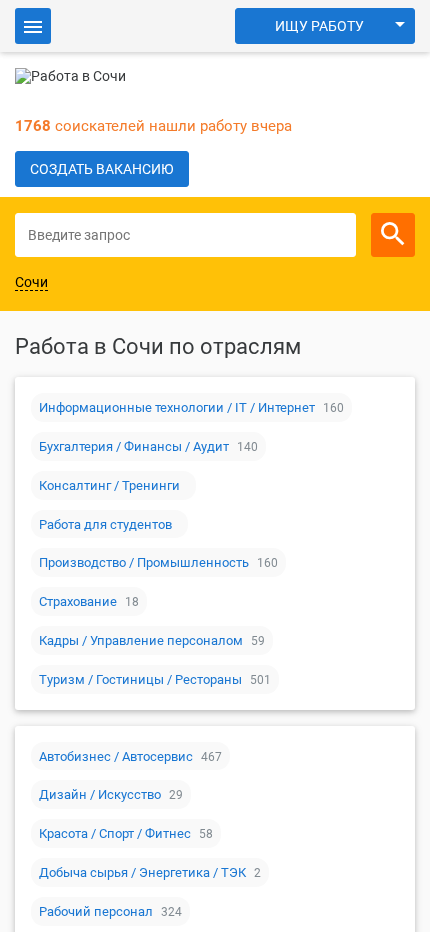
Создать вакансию (102, 169)
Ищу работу (319, 26)
